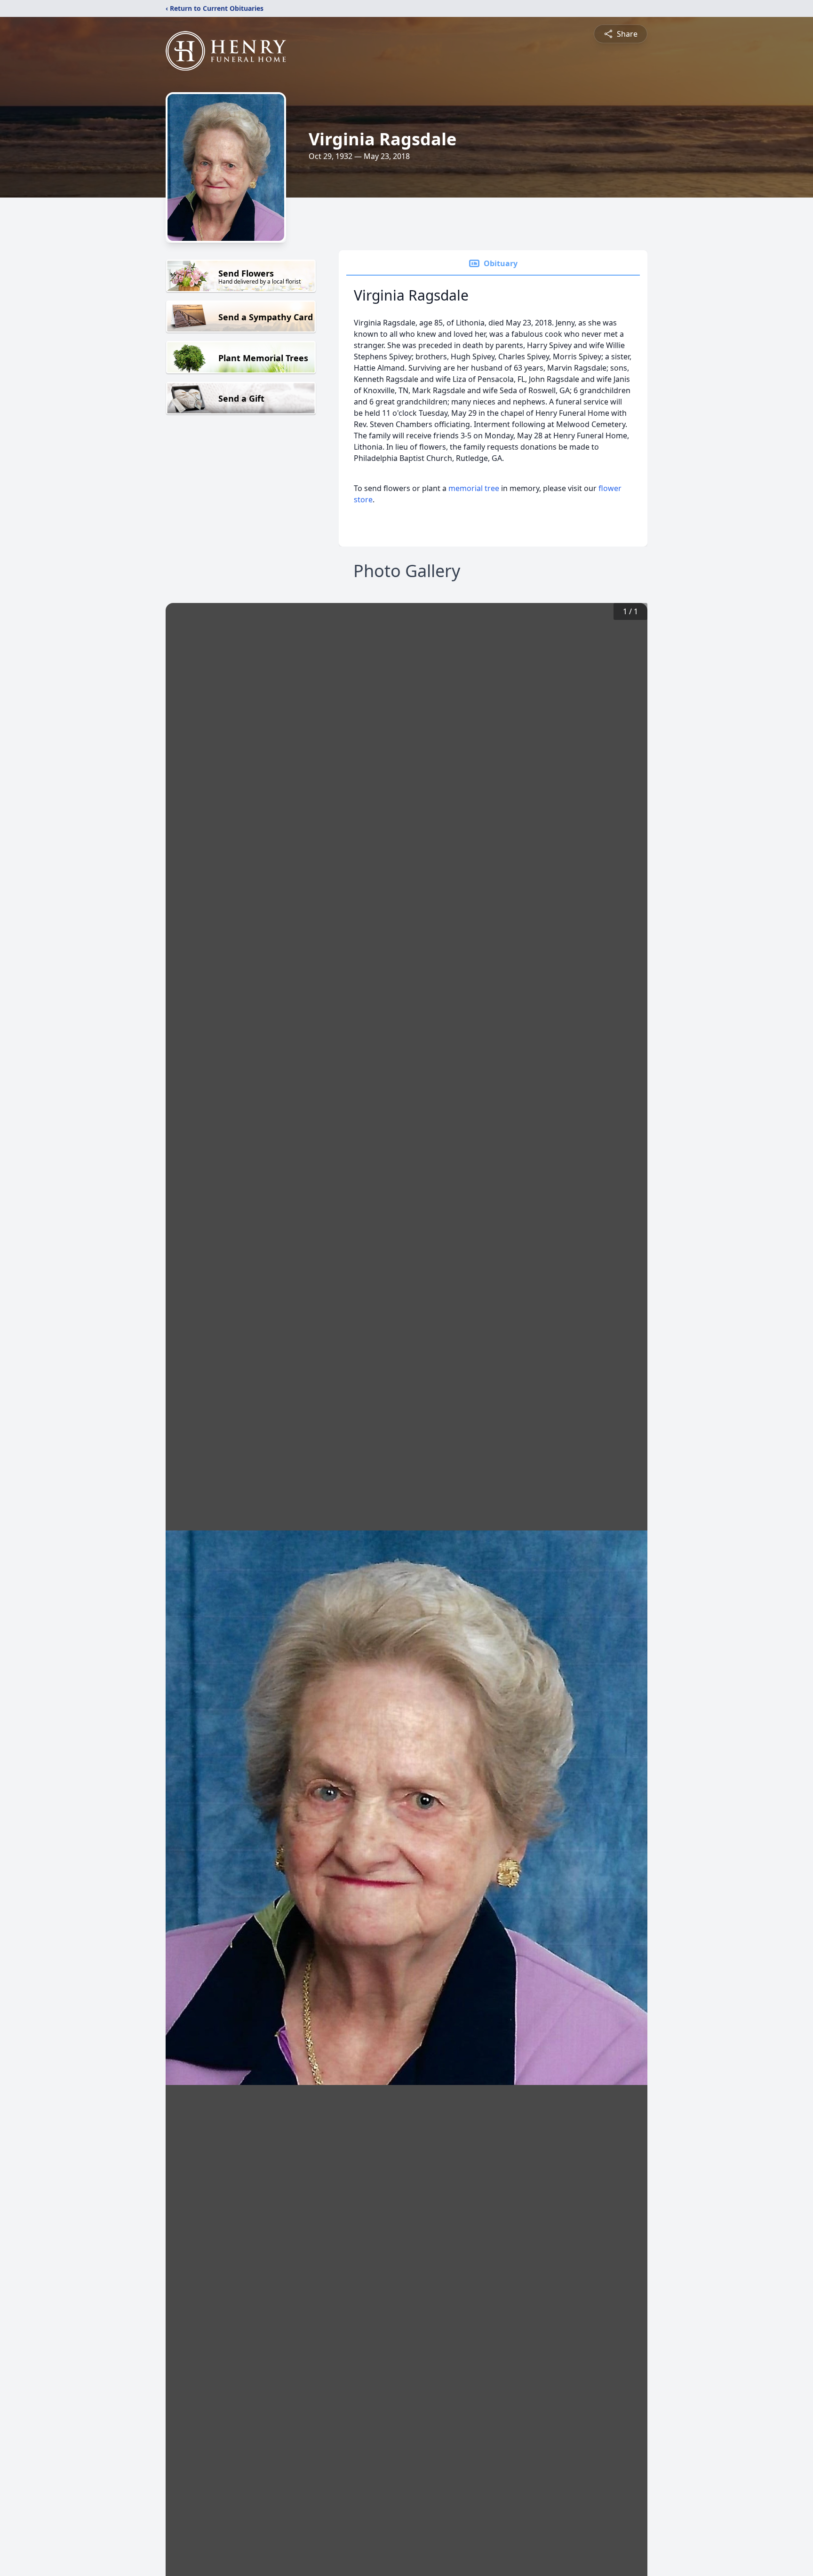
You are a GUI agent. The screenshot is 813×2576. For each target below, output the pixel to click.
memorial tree (474, 488)
